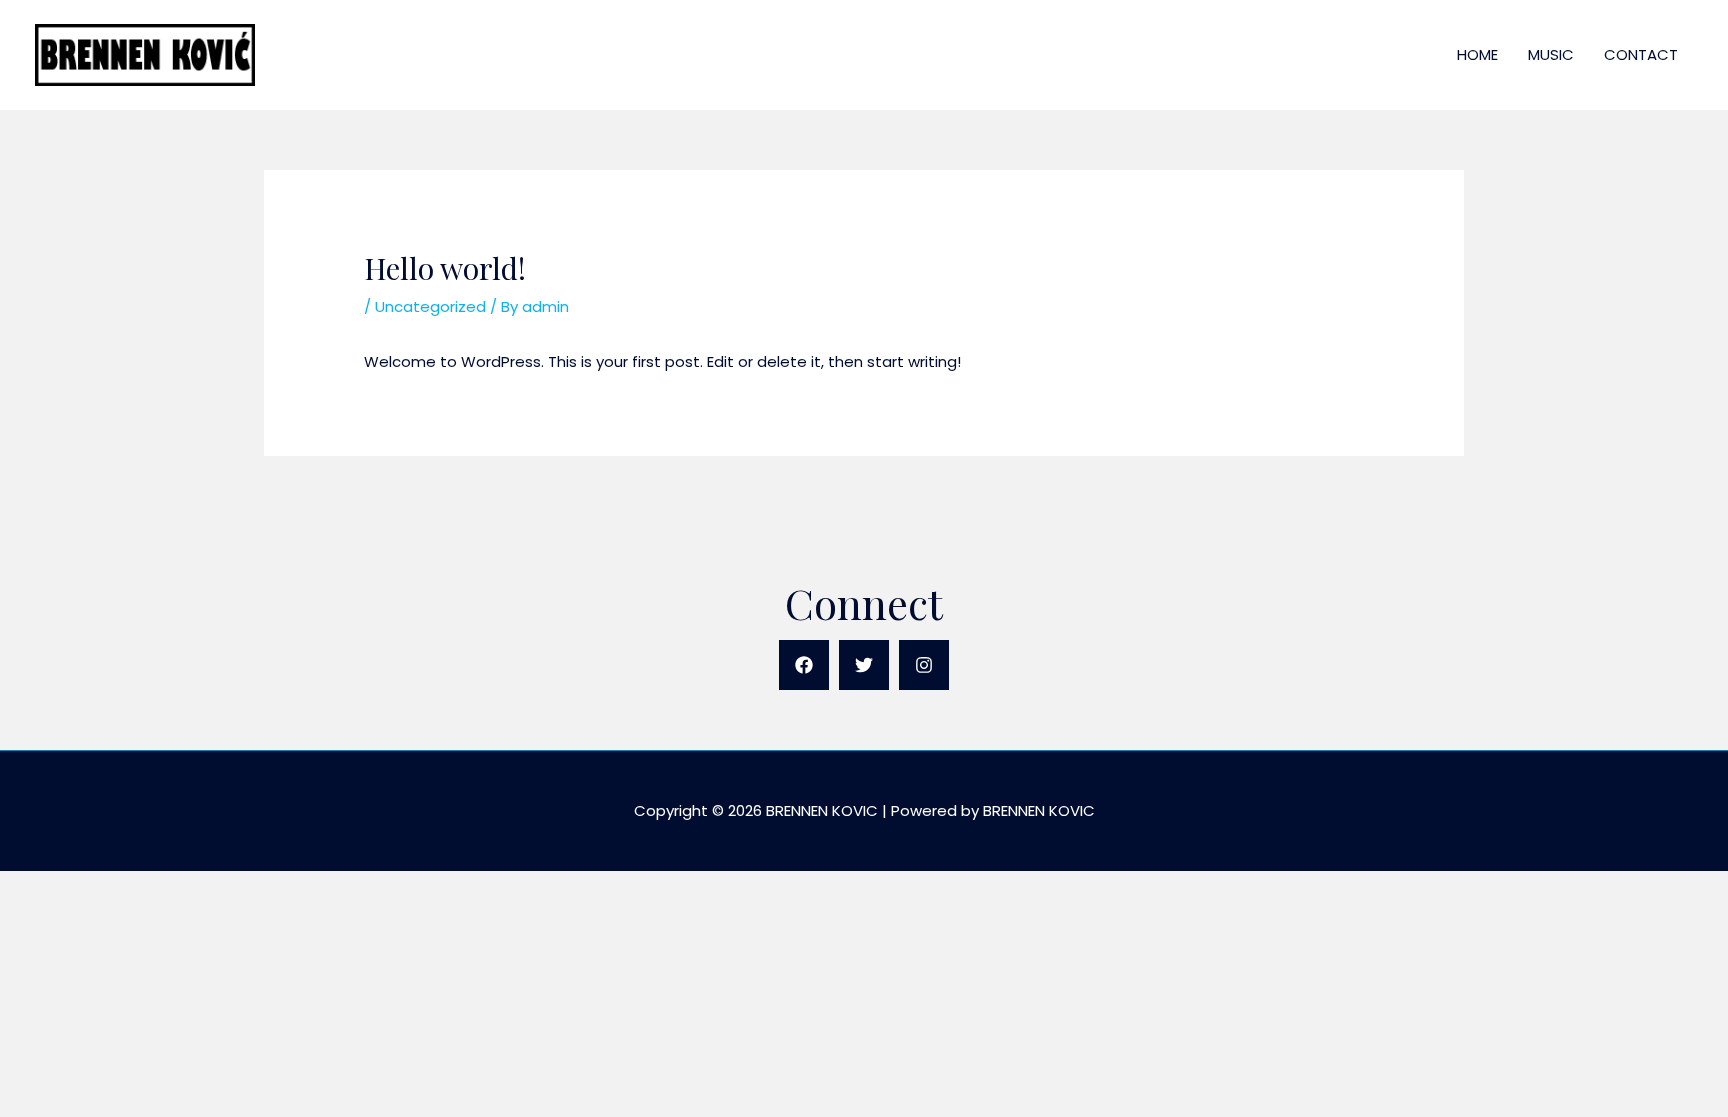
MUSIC (1551, 54)
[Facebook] (804, 665)
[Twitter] (864, 665)
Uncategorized (430, 306)
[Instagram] (924, 665)
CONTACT (1641, 54)
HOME (1477, 54)
